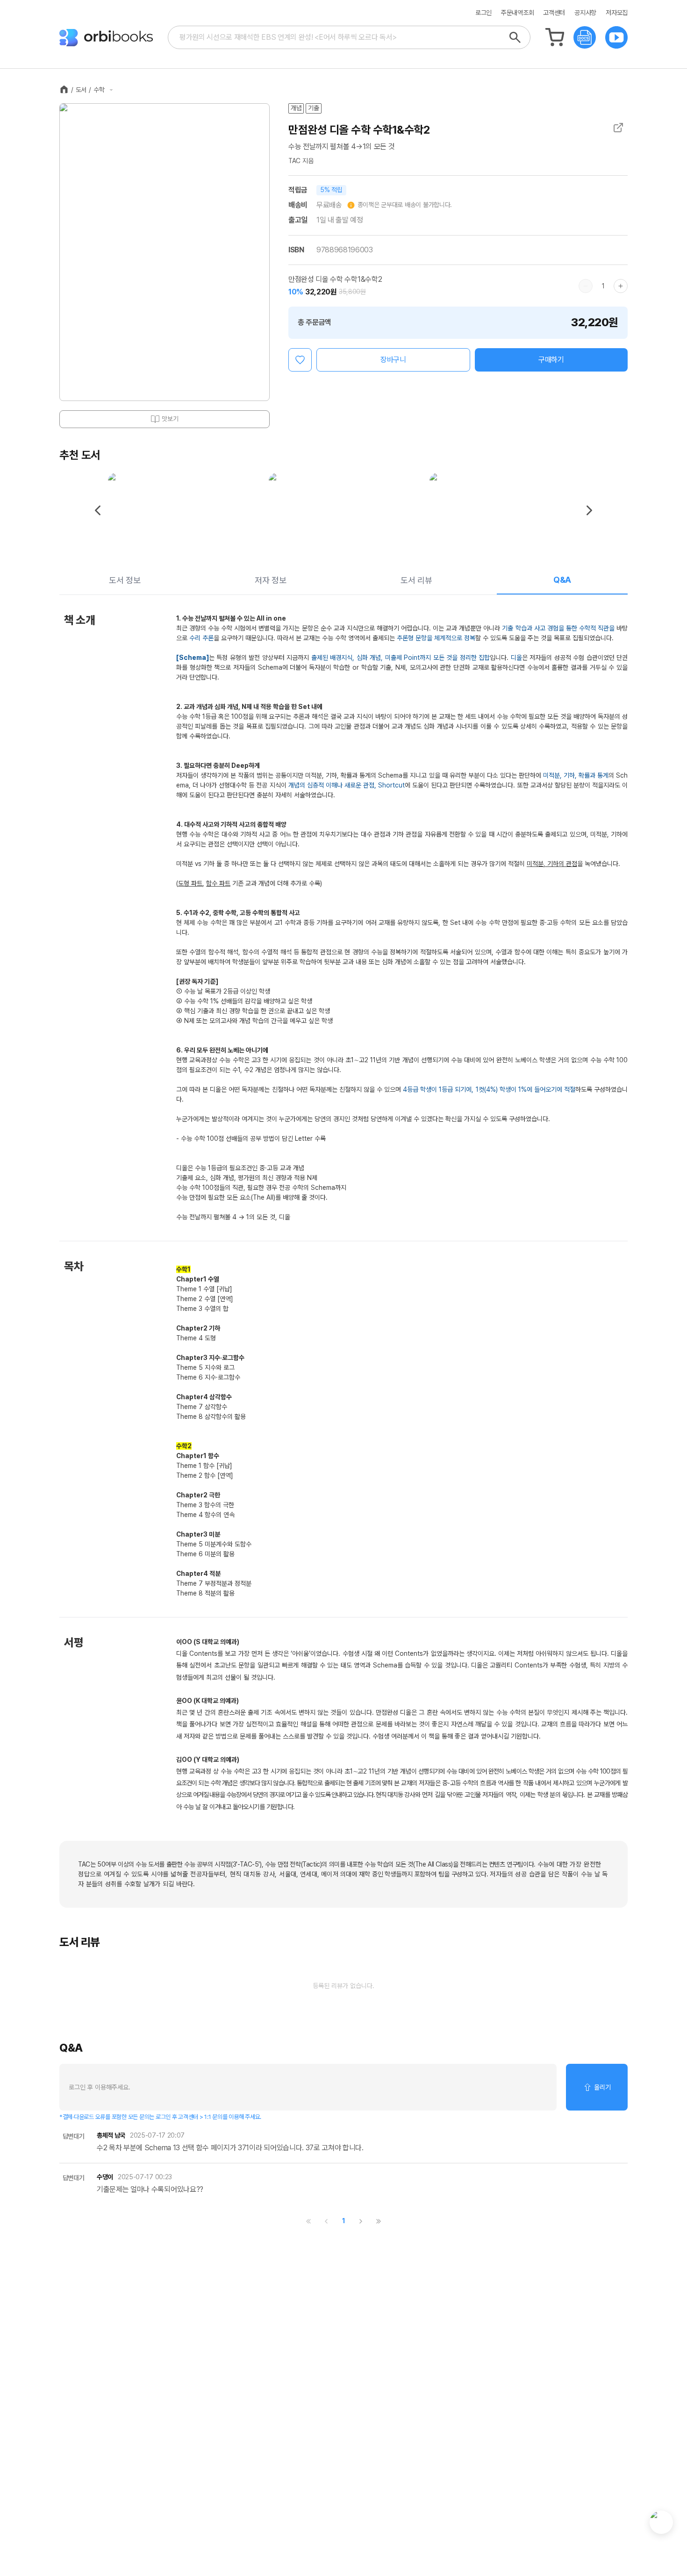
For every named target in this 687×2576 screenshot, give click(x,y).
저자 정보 (270, 580)
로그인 (483, 13)
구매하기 (551, 360)
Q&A (562, 580)
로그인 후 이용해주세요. (100, 2087)
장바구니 (393, 360)
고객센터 (554, 13)
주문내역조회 (517, 13)
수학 (99, 90)
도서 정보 (125, 580)
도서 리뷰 (416, 580)
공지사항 (585, 13)
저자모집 (617, 13)
